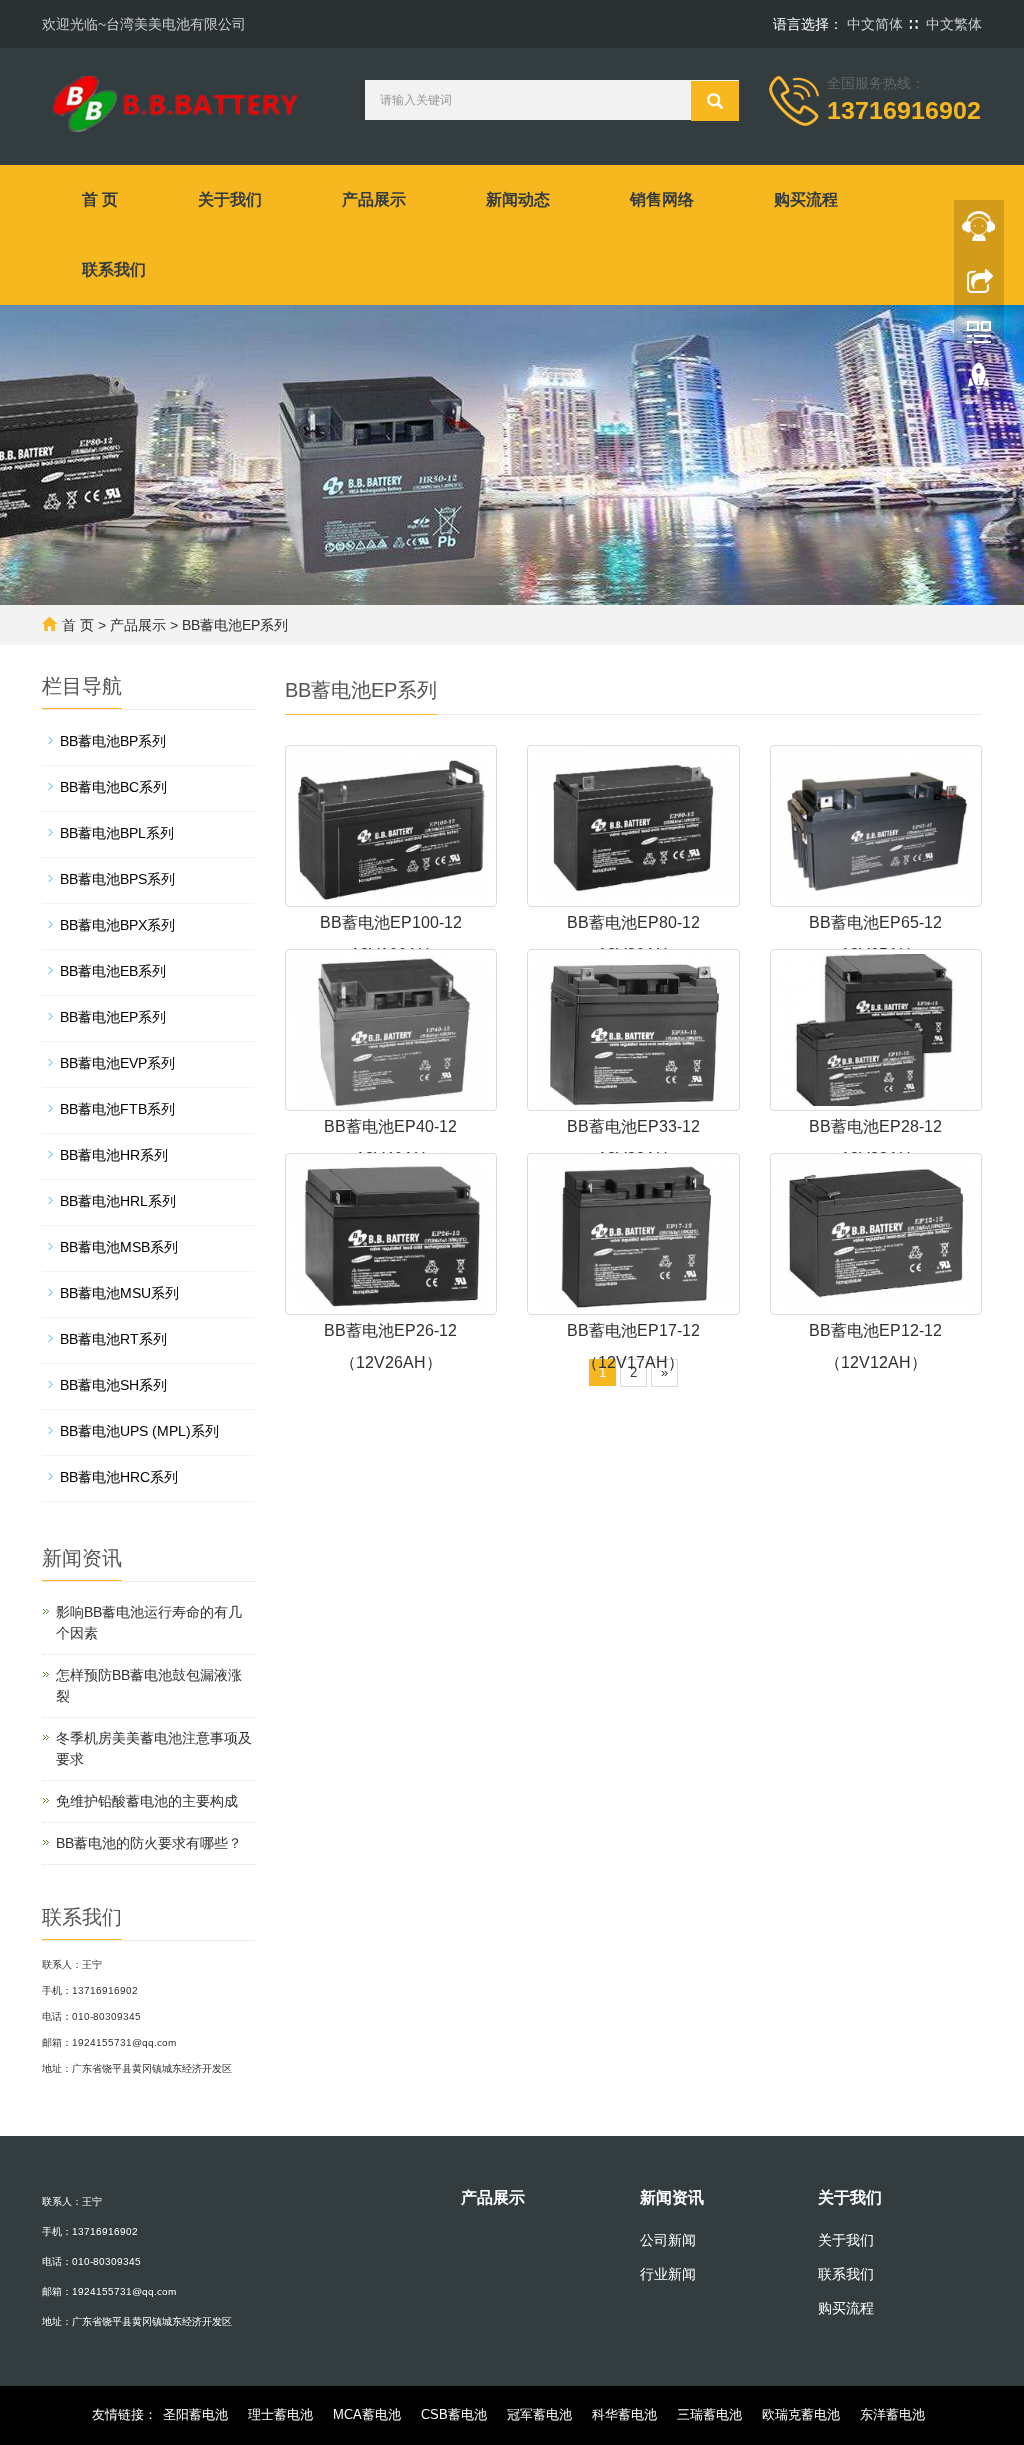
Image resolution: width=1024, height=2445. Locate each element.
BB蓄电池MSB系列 (119, 1247)
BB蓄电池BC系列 (113, 787)
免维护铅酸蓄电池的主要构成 (147, 1801)
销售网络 (662, 199)
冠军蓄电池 (539, 2414)
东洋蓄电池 (892, 2414)
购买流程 (806, 199)
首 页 (100, 199)
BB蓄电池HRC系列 (119, 1477)
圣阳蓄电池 (195, 2414)
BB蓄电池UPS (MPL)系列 (139, 1431)
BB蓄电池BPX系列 (117, 925)
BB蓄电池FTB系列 (117, 1109)
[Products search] (715, 101)
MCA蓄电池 (367, 2414)
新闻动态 (518, 199)
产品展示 (374, 199)
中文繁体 (954, 24)
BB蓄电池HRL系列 (118, 1201)
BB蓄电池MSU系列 (119, 1293)
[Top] (979, 383)
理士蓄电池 (280, 2414)
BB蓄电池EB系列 (113, 971)
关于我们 (230, 199)
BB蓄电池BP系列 (113, 741)
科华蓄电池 (624, 2414)
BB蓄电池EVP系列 (117, 1063)
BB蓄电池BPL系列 (117, 833)
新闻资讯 (672, 2197)
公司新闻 (668, 2240)
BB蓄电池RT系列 (113, 1339)
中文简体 (875, 24)
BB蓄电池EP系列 (235, 625)
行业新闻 (668, 2274)
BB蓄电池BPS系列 (117, 879)
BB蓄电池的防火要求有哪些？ (149, 1843)
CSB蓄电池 (454, 2414)
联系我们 (114, 269)
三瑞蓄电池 (709, 2414)
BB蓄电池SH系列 (113, 1385)
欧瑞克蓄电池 (801, 2414)
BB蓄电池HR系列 (114, 1155)
